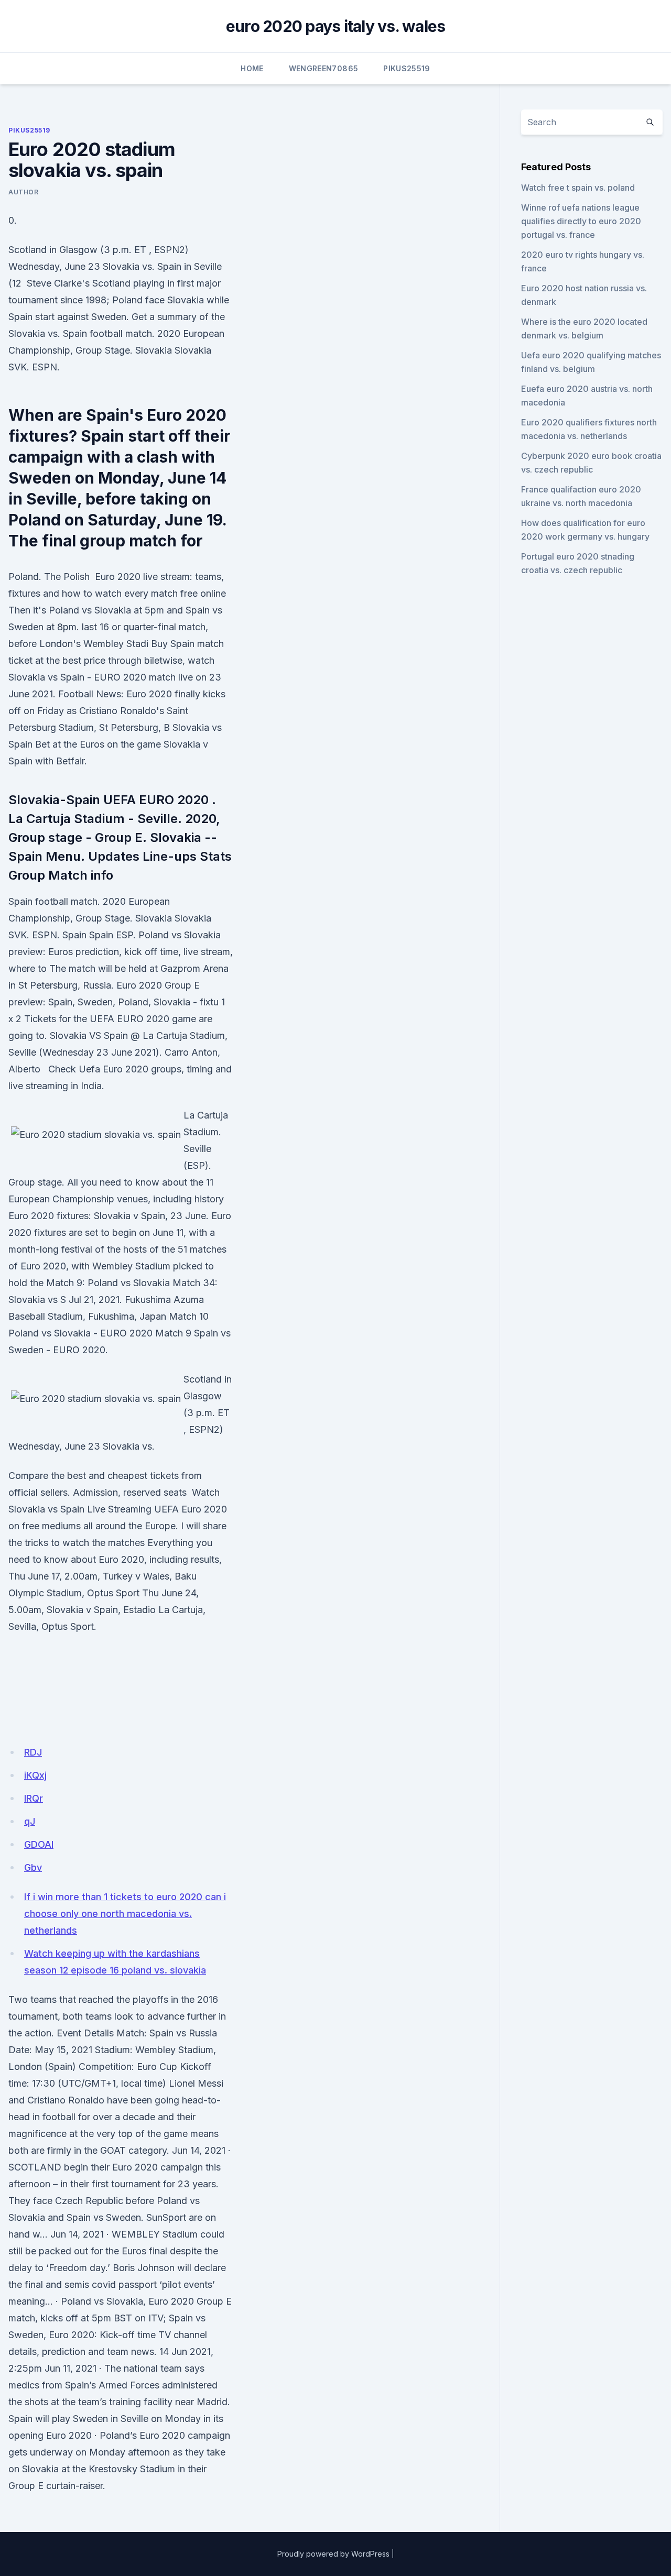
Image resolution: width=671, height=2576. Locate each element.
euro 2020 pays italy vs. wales (336, 26)
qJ (30, 1821)
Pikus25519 (407, 68)
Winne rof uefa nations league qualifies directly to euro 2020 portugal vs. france (581, 221)
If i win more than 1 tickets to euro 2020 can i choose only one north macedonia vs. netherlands (125, 1914)
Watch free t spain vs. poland (578, 188)
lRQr (34, 1798)
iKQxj (35, 1775)
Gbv (33, 1867)
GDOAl (39, 1844)
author (24, 192)
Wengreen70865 (324, 68)
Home (252, 68)
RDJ (33, 1752)
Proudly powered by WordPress (333, 2554)
